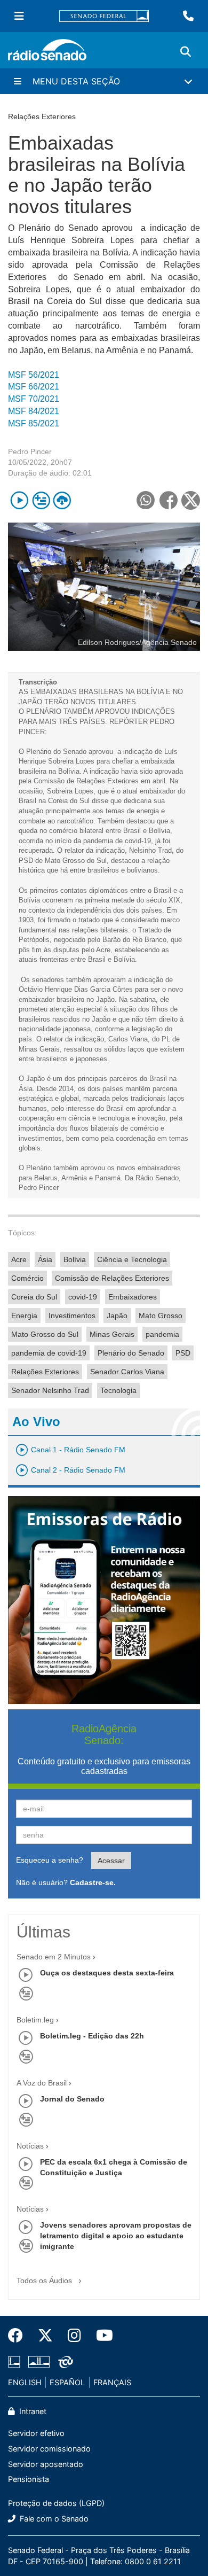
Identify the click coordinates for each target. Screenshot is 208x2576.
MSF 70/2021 (34, 399)
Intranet (32, 2411)
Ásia (45, 1259)
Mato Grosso (161, 1316)
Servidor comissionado (49, 2449)
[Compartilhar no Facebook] (168, 500)
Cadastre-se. (93, 1882)
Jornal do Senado (72, 2099)
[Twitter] (45, 2336)
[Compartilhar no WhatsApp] (145, 500)
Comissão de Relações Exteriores (112, 1278)
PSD (183, 1353)
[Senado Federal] (104, 16)
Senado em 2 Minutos (54, 1957)
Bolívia (75, 1259)
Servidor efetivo (36, 2433)
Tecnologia (118, 1390)
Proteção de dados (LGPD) (56, 2503)
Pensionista (29, 2479)
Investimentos (72, 1316)
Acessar (111, 1861)
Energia (24, 1316)
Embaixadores (133, 1297)
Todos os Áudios (45, 2281)
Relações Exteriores (45, 1372)
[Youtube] (101, 2336)
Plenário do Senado (131, 1353)
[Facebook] (19, 2336)
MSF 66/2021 (34, 387)
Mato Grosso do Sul (45, 1334)
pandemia (162, 1334)
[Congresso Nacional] (39, 2362)
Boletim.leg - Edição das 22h (92, 2036)
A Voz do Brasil (42, 2083)
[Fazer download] (62, 500)
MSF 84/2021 (34, 411)
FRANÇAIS (112, 2382)
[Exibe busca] (186, 52)
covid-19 (83, 1297)
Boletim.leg (35, 2020)
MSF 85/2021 (34, 423)
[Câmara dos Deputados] (16, 2362)
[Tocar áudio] (19, 500)
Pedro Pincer (30, 452)
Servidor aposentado (46, 2464)
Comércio (27, 1278)
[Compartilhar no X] (191, 500)
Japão (117, 1316)
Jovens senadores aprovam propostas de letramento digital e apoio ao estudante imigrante (116, 2236)
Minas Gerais (112, 1334)
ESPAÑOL (67, 2382)
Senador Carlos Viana (127, 1372)
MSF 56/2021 (34, 375)
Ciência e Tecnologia (132, 1259)
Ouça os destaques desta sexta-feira (107, 1973)
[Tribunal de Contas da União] (64, 2362)
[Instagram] (74, 2336)
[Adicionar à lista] (41, 500)
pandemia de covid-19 (49, 1353)
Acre (19, 1259)
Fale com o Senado (53, 2519)
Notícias (30, 2146)
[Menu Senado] (19, 16)
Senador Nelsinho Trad (50, 1390)
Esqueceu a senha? (50, 1860)
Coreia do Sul (34, 1297)
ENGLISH (25, 2382)
